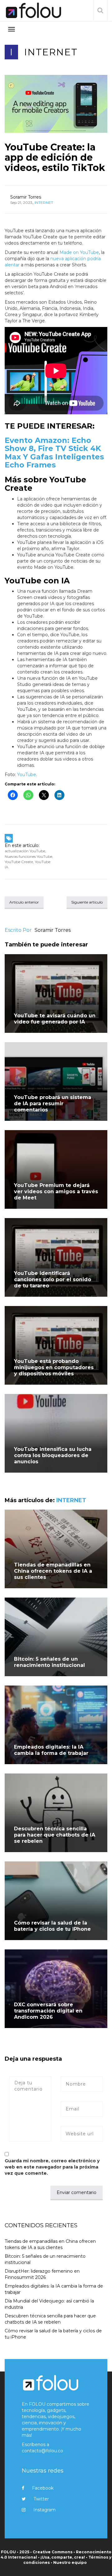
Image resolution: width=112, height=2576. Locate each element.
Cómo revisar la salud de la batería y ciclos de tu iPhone (52, 1926)
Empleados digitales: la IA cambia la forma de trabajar (51, 1750)
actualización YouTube (25, 851)
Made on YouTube (79, 252)
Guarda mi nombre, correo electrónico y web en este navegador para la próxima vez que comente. (52, 2167)
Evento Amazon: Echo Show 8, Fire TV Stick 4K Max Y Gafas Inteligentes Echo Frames (54, 453)
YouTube (27, 775)
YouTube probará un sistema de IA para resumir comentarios (53, 1104)
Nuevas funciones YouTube (28, 856)
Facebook (43, 2488)
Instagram (44, 2510)
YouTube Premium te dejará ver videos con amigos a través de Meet (56, 1191)
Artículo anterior (24, 902)
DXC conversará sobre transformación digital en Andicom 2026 (48, 2011)
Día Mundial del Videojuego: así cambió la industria (49, 2304)
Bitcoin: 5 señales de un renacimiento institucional (49, 1662)
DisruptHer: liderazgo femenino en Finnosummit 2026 (42, 2274)
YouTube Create (19, 862)
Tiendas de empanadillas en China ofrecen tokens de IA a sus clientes (53, 1571)
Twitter (41, 2499)
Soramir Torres (26, 197)
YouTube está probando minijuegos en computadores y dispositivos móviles (54, 1367)
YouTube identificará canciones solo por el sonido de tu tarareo (53, 1279)
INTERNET (51, 52)
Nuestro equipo (70, 2562)
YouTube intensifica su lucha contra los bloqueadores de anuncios (53, 1455)
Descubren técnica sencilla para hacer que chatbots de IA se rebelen (55, 1835)
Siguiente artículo (87, 902)
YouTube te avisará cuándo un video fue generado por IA (55, 1019)
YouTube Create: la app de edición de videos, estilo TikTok (55, 157)
